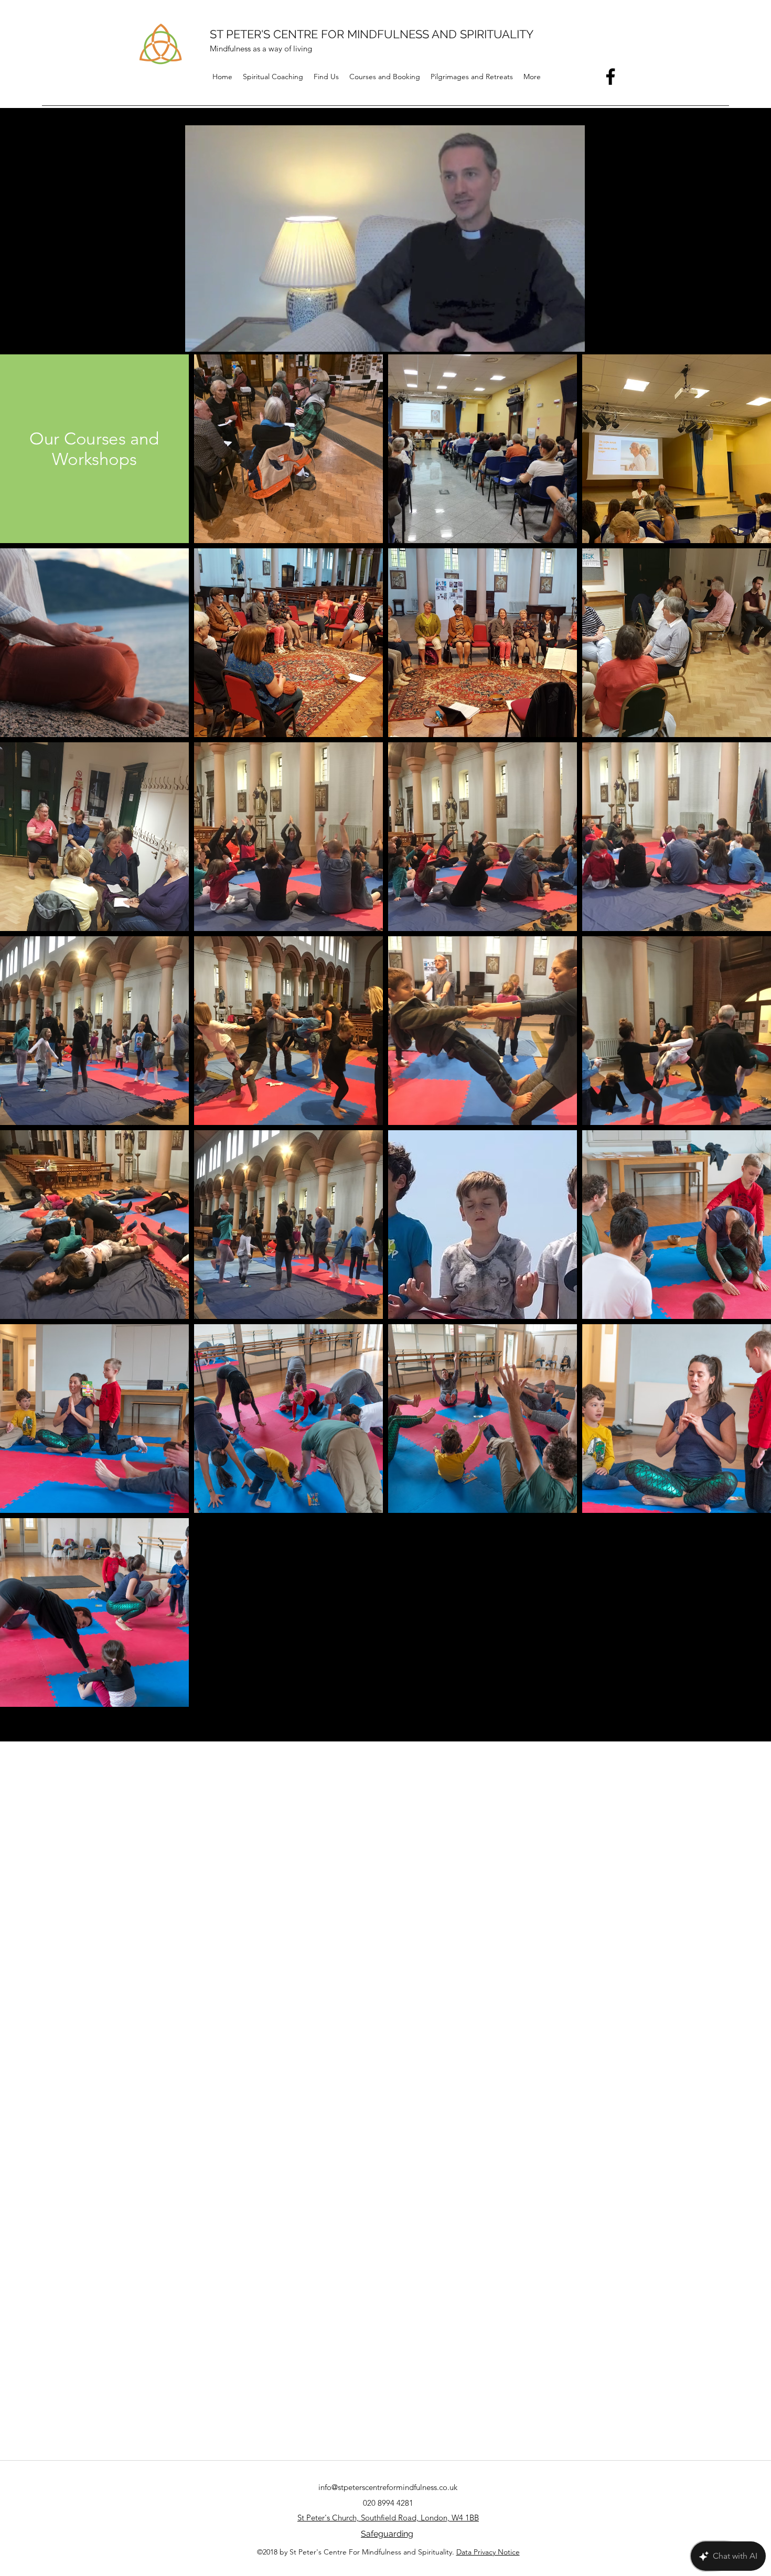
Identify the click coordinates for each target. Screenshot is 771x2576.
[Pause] (198, 338)
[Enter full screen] (572, 338)
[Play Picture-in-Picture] (554, 338)
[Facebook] (611, 77)
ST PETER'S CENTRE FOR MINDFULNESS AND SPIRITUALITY (372, 34)
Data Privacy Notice (488, 2552)
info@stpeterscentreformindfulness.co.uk (388, 2487)
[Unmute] (216, 338)
